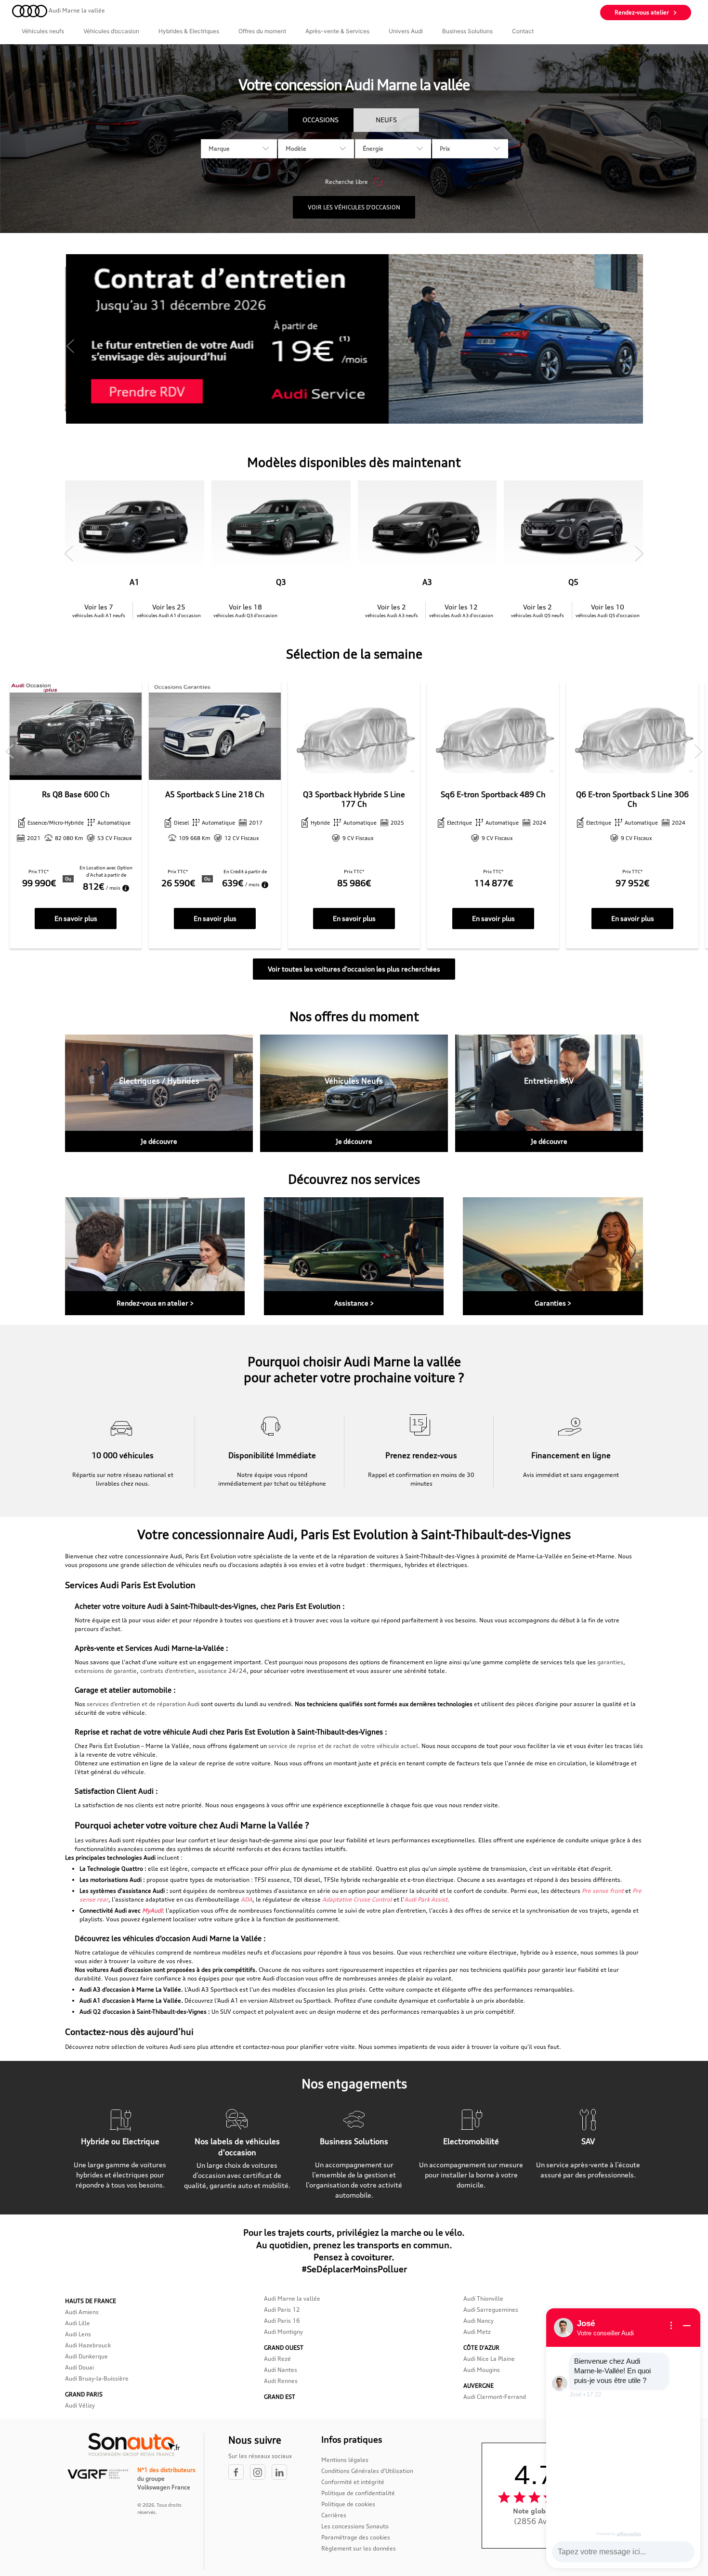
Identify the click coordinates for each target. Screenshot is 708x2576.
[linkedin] (282, 2473)
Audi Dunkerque (86, 2356)
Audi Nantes (281, 2370)
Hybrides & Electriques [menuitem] (189, 31)
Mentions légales (345, 2460)
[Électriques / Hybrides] (159, 1093)
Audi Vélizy (80, 2405)
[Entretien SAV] (549, 1093)
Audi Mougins (482, 2370)
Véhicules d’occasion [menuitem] (111, 31)
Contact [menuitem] (523, 31)
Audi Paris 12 (282, 2310)
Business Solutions (354, 2141)
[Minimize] (687, 2326)
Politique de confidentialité (358, 2493)
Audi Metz (477, 2332)
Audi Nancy (479, 2321)
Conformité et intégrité (353, 2482)
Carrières (334, 2515)
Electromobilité (471, 2141)
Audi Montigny (283, 2332)
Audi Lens (78, 2334)
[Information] (671, 2326)
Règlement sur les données (359, 2548)
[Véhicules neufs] (354, 1093)
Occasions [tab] (321, 120)
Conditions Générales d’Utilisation (367, 2471)
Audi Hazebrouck (88, 2345)
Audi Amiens (82, 2312)
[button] (70, 346)
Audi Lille (78, 2323)
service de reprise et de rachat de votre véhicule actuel (342, 1746)
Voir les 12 (461, 610)
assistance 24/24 (222, 1671)
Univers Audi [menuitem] (406, 31)
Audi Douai (79, 2367)
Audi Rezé (277, 2359)
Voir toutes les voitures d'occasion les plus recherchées (354, 969)
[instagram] (261, 2473)
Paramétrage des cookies (356, 2537)
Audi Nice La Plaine (489, 2359)
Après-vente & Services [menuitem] (337, 31)
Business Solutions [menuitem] (467, 31)
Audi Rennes (281, 2381)
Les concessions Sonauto (355, 2526)
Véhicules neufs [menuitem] (43, 31)
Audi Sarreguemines (491, 2310)
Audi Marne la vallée (292, 2298)
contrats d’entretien (167, 1671)
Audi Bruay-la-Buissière (97, 2378)
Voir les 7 (99, 610)
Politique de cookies (348, 2504)
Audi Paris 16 (282, 2321)
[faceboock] (239, 2473)
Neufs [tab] (386, 120)
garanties (610, 1662)
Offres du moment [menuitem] (262, 31)
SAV (588, 2141)
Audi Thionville (483, 2298)
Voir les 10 (608, 610)
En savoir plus (76, 918)
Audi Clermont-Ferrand (495, 2397)
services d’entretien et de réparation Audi (143, 1704)
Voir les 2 (392, 610)
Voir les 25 (169, 610)
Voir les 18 (245, 610)
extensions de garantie (106, 1671)
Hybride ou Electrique (120, 2141)
